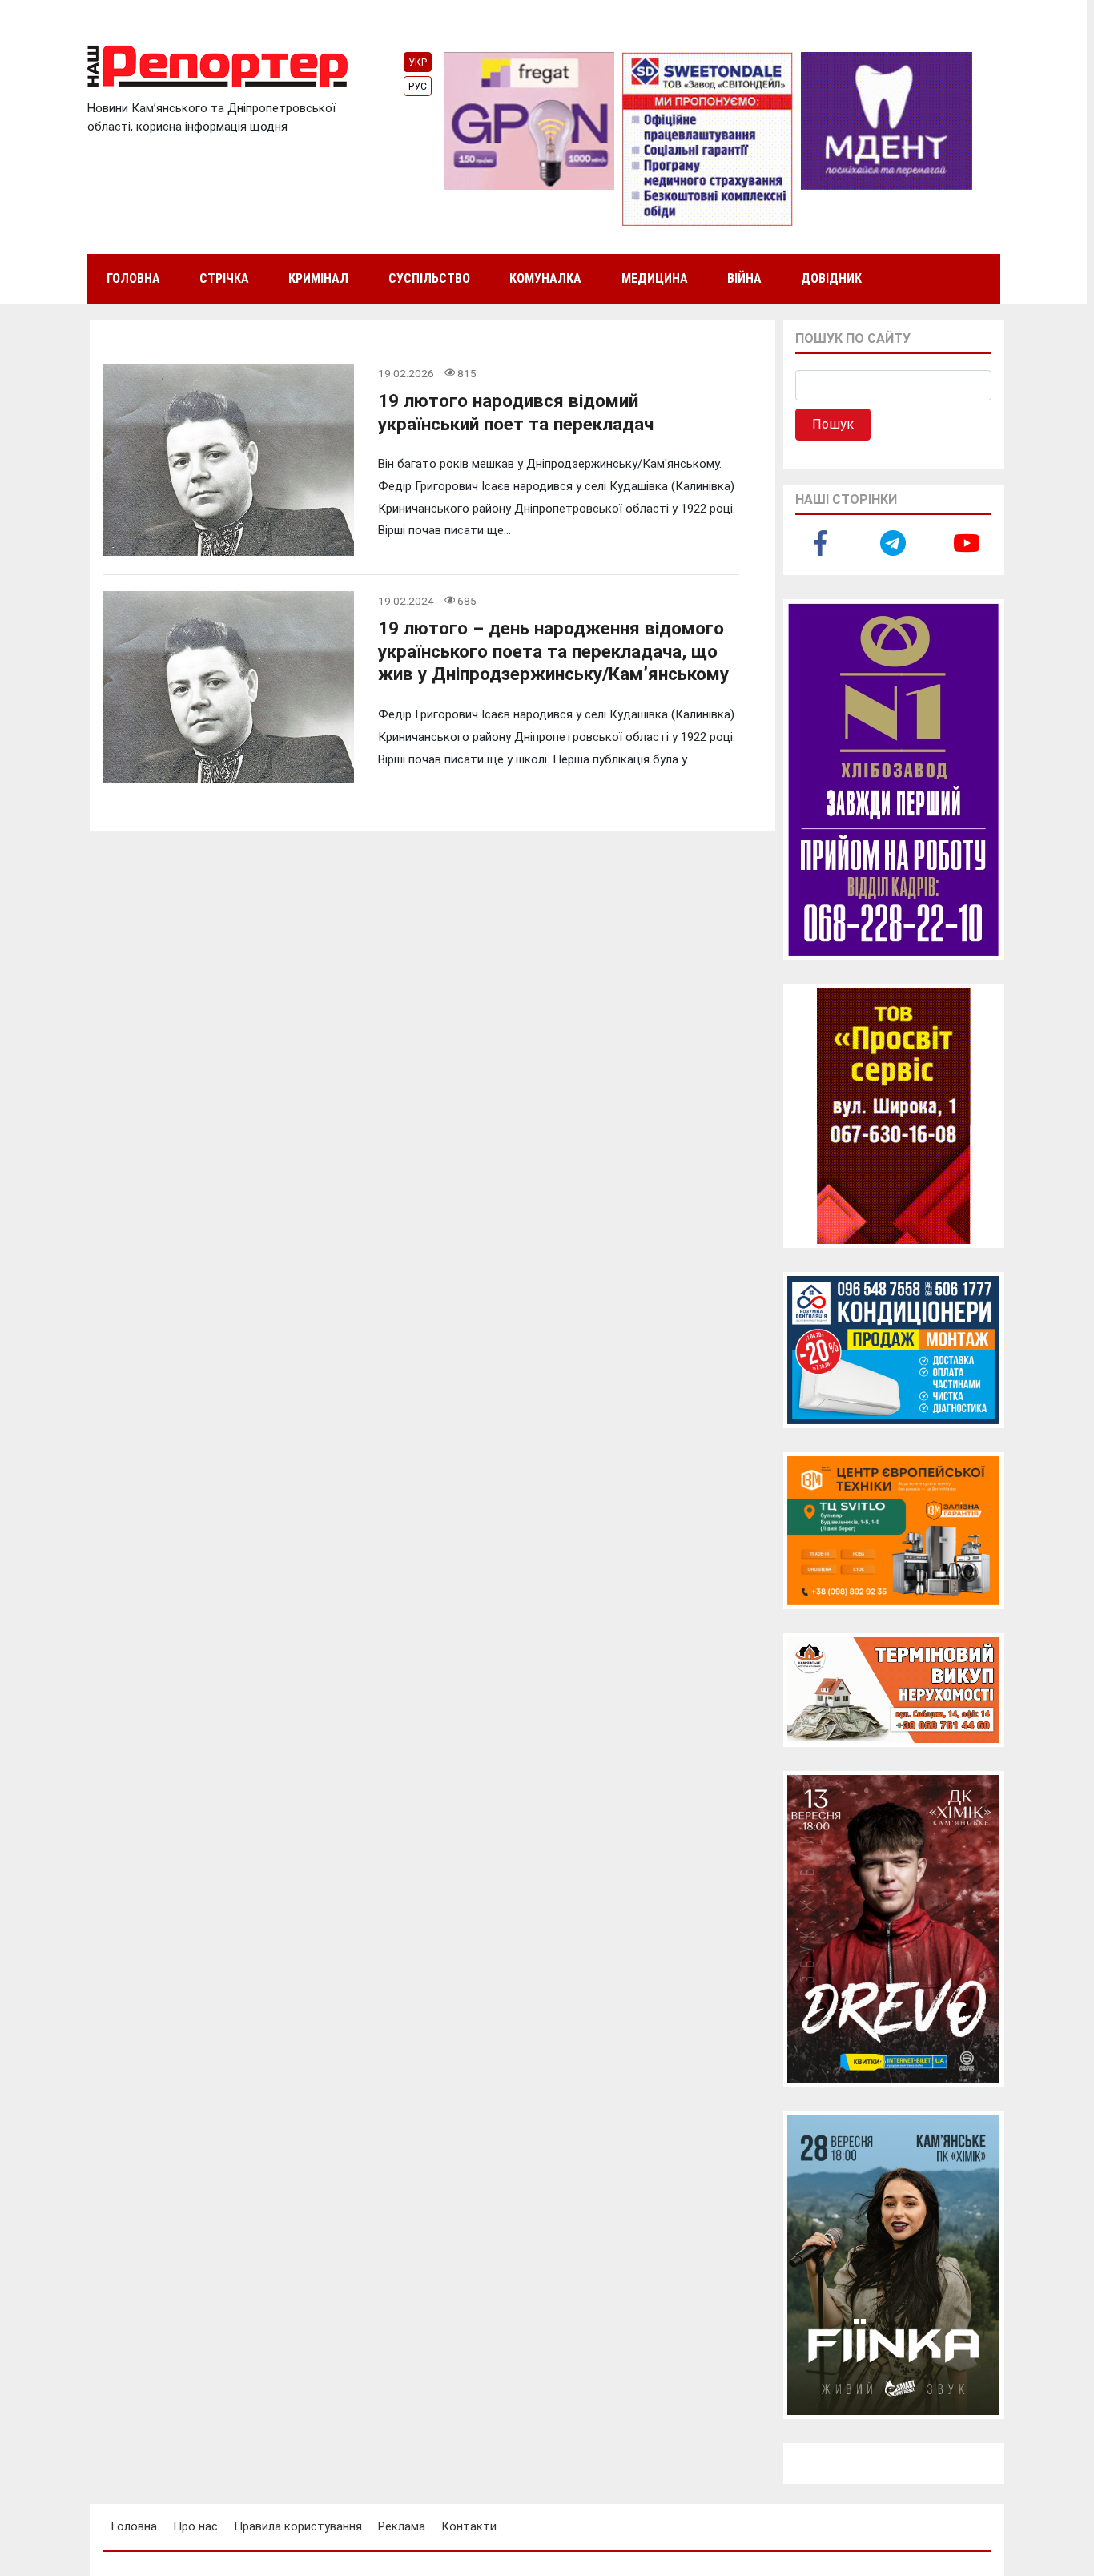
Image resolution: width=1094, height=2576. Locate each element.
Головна (133, 278)
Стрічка (224, 278)
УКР (418, 62)
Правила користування (298, 2526)
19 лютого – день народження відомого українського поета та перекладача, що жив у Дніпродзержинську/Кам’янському (553, 651)
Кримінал (318, 278)
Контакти (469, 2526)
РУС (418, 87)
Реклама (402, 2526)
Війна (744, 278)
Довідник (831, 278)
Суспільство (429, 278)
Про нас (195, 2526)
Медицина (655, 278)
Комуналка (545, 278)
